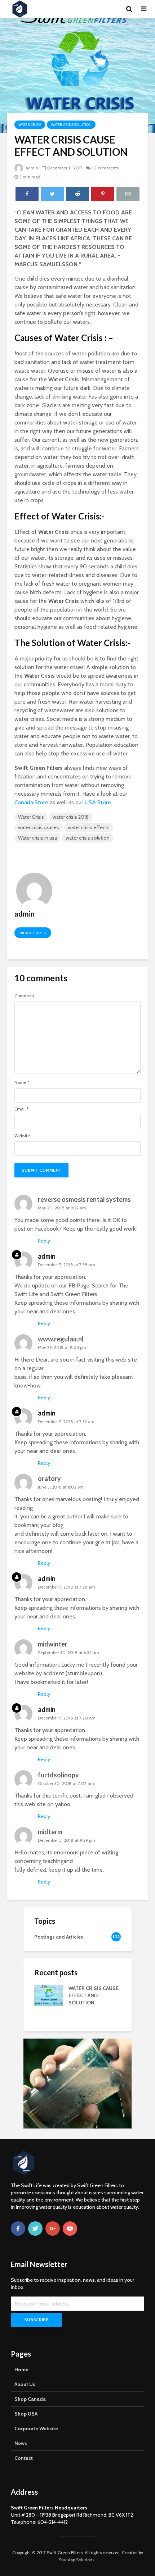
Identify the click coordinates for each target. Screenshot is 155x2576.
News (21, 2443)
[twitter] (35, 2229)
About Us (25, 2384)
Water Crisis (30, 125)
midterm (50, 1832)
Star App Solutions (76, 2560)
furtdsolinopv (58, 1775)
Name (22, 1082)
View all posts (33, 933)
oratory (49, 1478)
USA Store (98, 802)
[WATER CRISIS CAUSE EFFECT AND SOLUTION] (49, 1995)
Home (21, 2370)
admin (31, 168)
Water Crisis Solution (71, 125)
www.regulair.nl (61, 1339)
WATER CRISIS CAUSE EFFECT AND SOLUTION (94, 1995)
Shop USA (26, 2414)
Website (22, 1136)
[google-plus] (53, 2229)
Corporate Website (36, 2429)
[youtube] (70, 2229)
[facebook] (18, 2229)
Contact (24, 2458)
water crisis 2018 (71, 817)
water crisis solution (88, 838)
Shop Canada (30, 2399)
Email (21, 1109)
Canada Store (31, 802)
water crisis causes (39, 827)
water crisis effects (89, 827)
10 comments (105, 168)
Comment (24, 996)
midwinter (53, 1644)
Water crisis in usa (37, 838)
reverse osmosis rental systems (84, 1199)
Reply (44, 1241)
